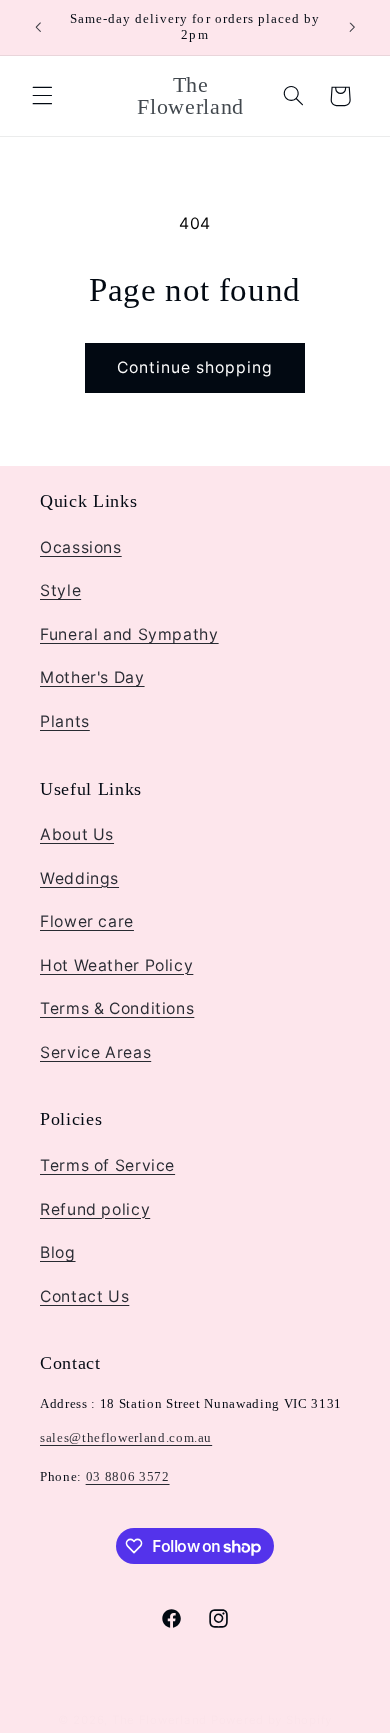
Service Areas (95, 1052)
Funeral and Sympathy (129, 634)
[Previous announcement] (38, 27)
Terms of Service (107, 1165)
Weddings (79, 878)
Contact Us (84, 1296)
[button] (42, 96)
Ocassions (81, 547)
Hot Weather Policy (116, 965)
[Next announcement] (352, 27)
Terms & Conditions (117, 1008)
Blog (58, 1252)
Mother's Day (92, 677)
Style (60, 590)
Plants (65, 721)
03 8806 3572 (128, 1476)
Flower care (87, 921)
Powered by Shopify (271, 1720)
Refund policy (95, 1209)
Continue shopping (195, 367)
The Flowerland (159, 1720)
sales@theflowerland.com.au (126, 1437)
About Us (77, 834)
